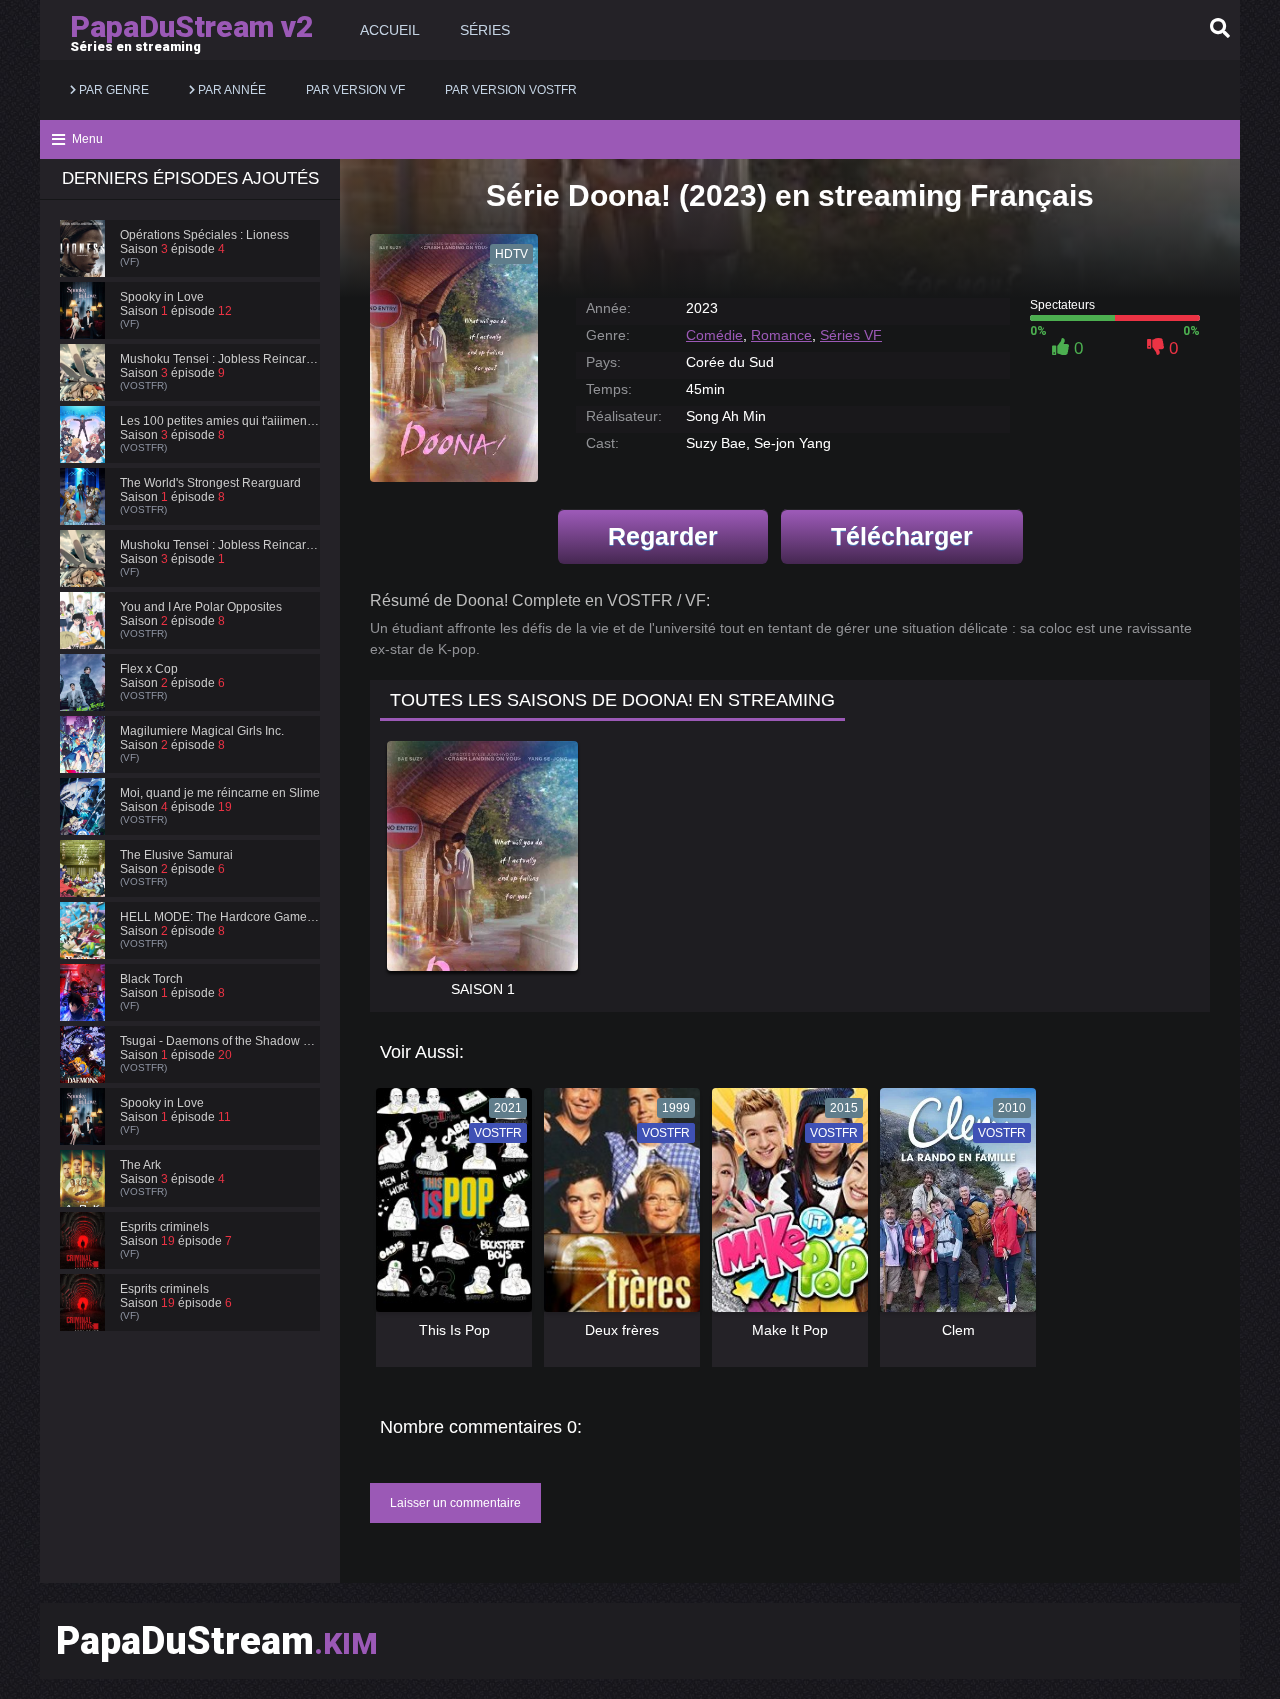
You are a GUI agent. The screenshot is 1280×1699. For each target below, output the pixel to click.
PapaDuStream (217, 1641)
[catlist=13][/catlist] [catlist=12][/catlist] (449, 1207)
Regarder (663, 536)
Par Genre (112, 90)
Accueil (390, 30)
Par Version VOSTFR (511, 90)
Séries (485, 30)
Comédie (714, 335)
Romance (781, 335)
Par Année (230, 90)
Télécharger (902, 536)
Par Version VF (355, 90)
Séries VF (851, 335)
